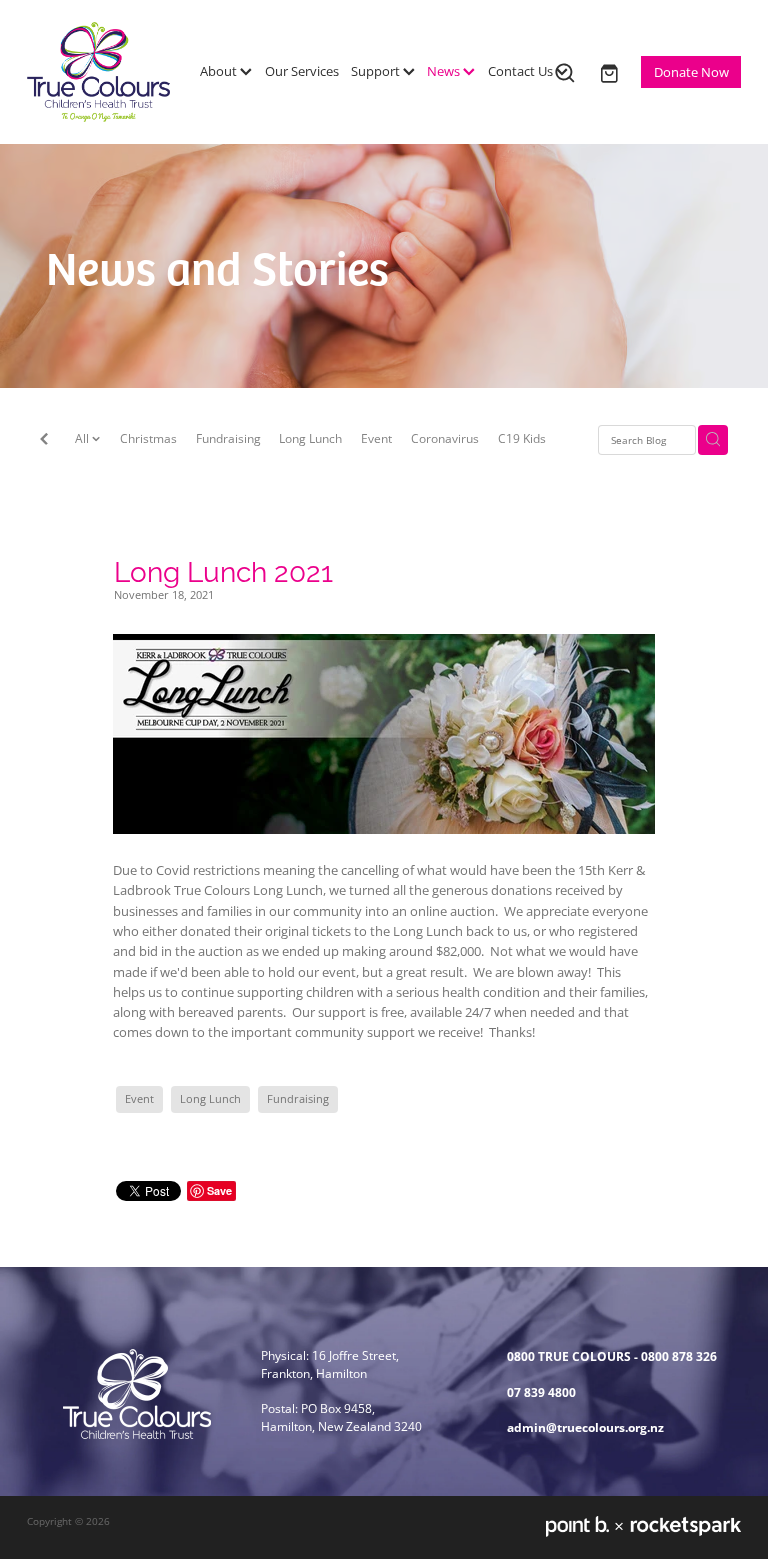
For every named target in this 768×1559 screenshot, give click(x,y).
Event (376, 438)
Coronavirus (445, 438)
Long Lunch (310, 438)
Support (377, 71)
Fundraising (228, 438)
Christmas (148, 438)
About (220, 71)
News (445, 71)
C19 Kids (522, 438)
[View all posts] (44, 441)
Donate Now (691, 72)
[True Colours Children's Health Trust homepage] (98, 72)
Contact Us (522, 71)
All (83, 438)
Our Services (302, 71)
